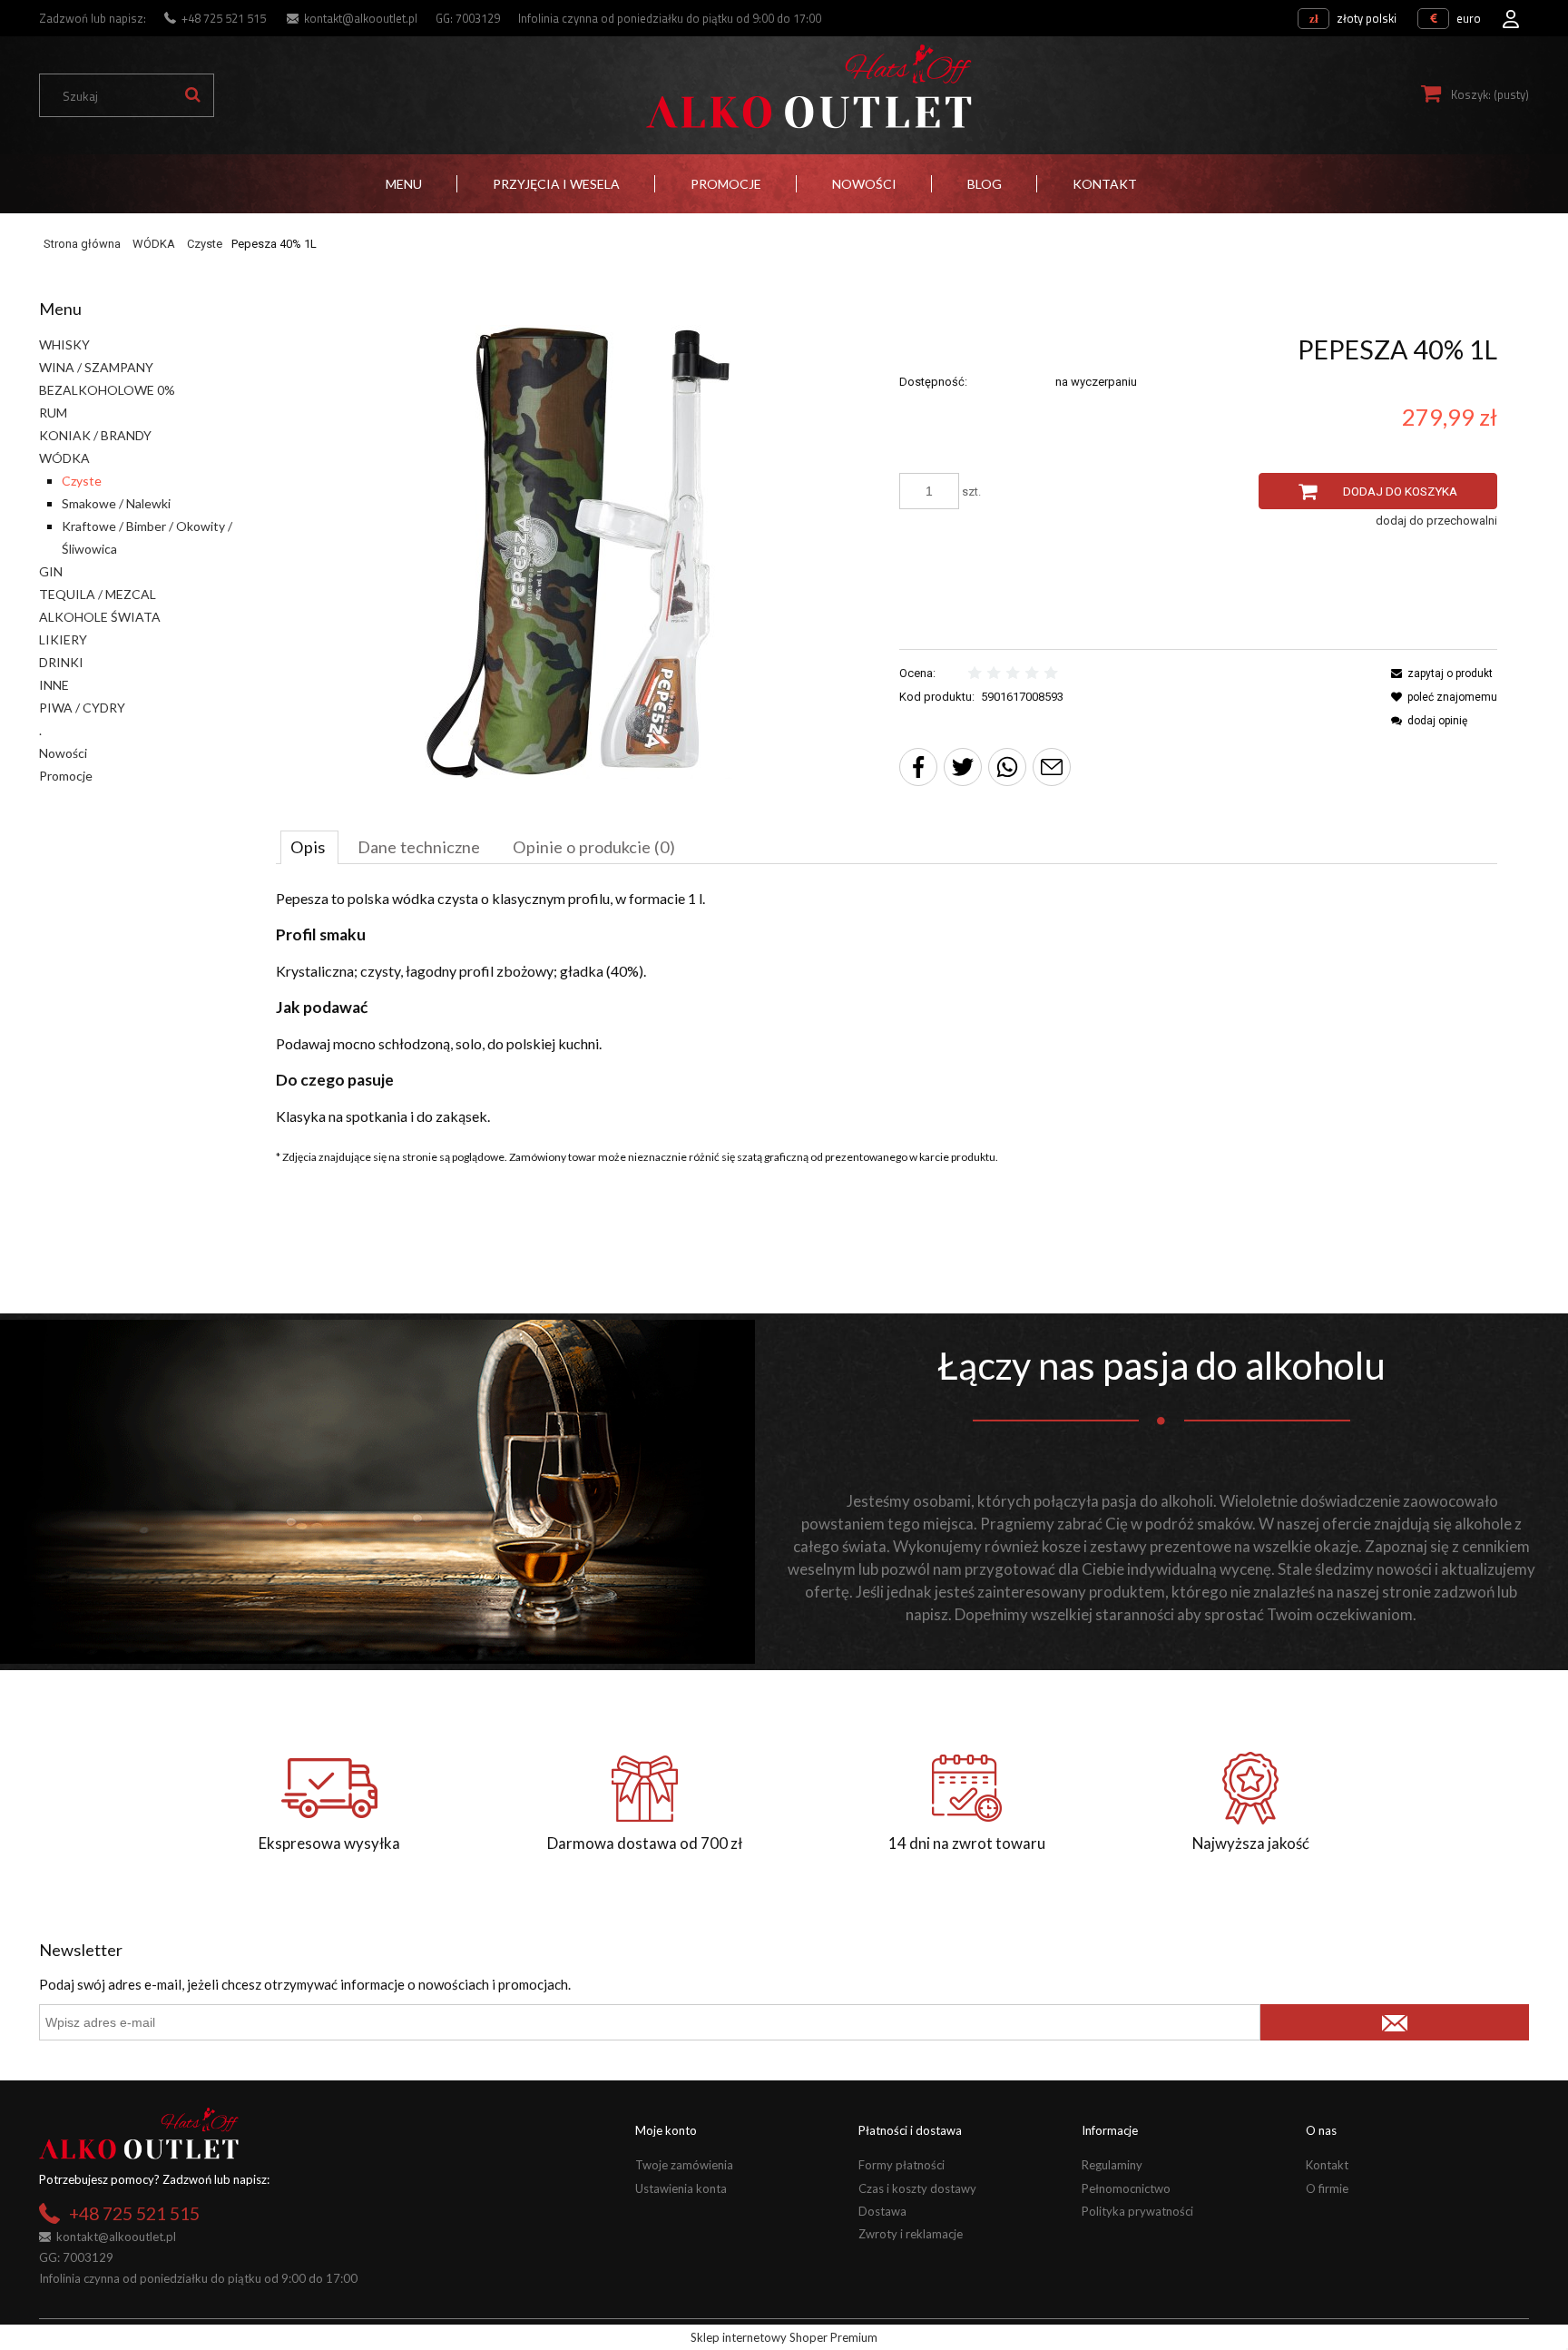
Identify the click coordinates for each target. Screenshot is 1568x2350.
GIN (51, 571)
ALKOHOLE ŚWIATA (100, 617)
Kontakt (1327, 2165)
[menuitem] (404, 184)
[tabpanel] (887, 1008)
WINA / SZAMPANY (96, 367)
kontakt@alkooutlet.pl (361, 18)
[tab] (309, 847)
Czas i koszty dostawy (917, 2188)
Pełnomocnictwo (1126, 2188)
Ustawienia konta (681, 2188)
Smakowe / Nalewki (116, 503)
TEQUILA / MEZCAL (98, 594)
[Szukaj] (192, 95)
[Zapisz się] (1394, 2022)
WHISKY (64, 344)
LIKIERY (63, 639)
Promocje (66, 776)
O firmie (1327, 2188)
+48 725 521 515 (224, 18)
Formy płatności (902, 2165)
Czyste (82, 481)
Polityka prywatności (1137, 2211)
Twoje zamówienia (684, 2165)
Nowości (63, 753)
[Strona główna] (808, 87)
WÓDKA (64, 458)
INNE (54, 685)
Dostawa (882, 2211)
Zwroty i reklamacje (911, 2234)
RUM (53, 413)
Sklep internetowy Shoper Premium (784, 2337)
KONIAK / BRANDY (95, 435)
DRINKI (61, 662)
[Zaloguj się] (1511, 14)
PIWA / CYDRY (82, 708)
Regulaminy (1112, 2165)
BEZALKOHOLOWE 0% (107, 390)
